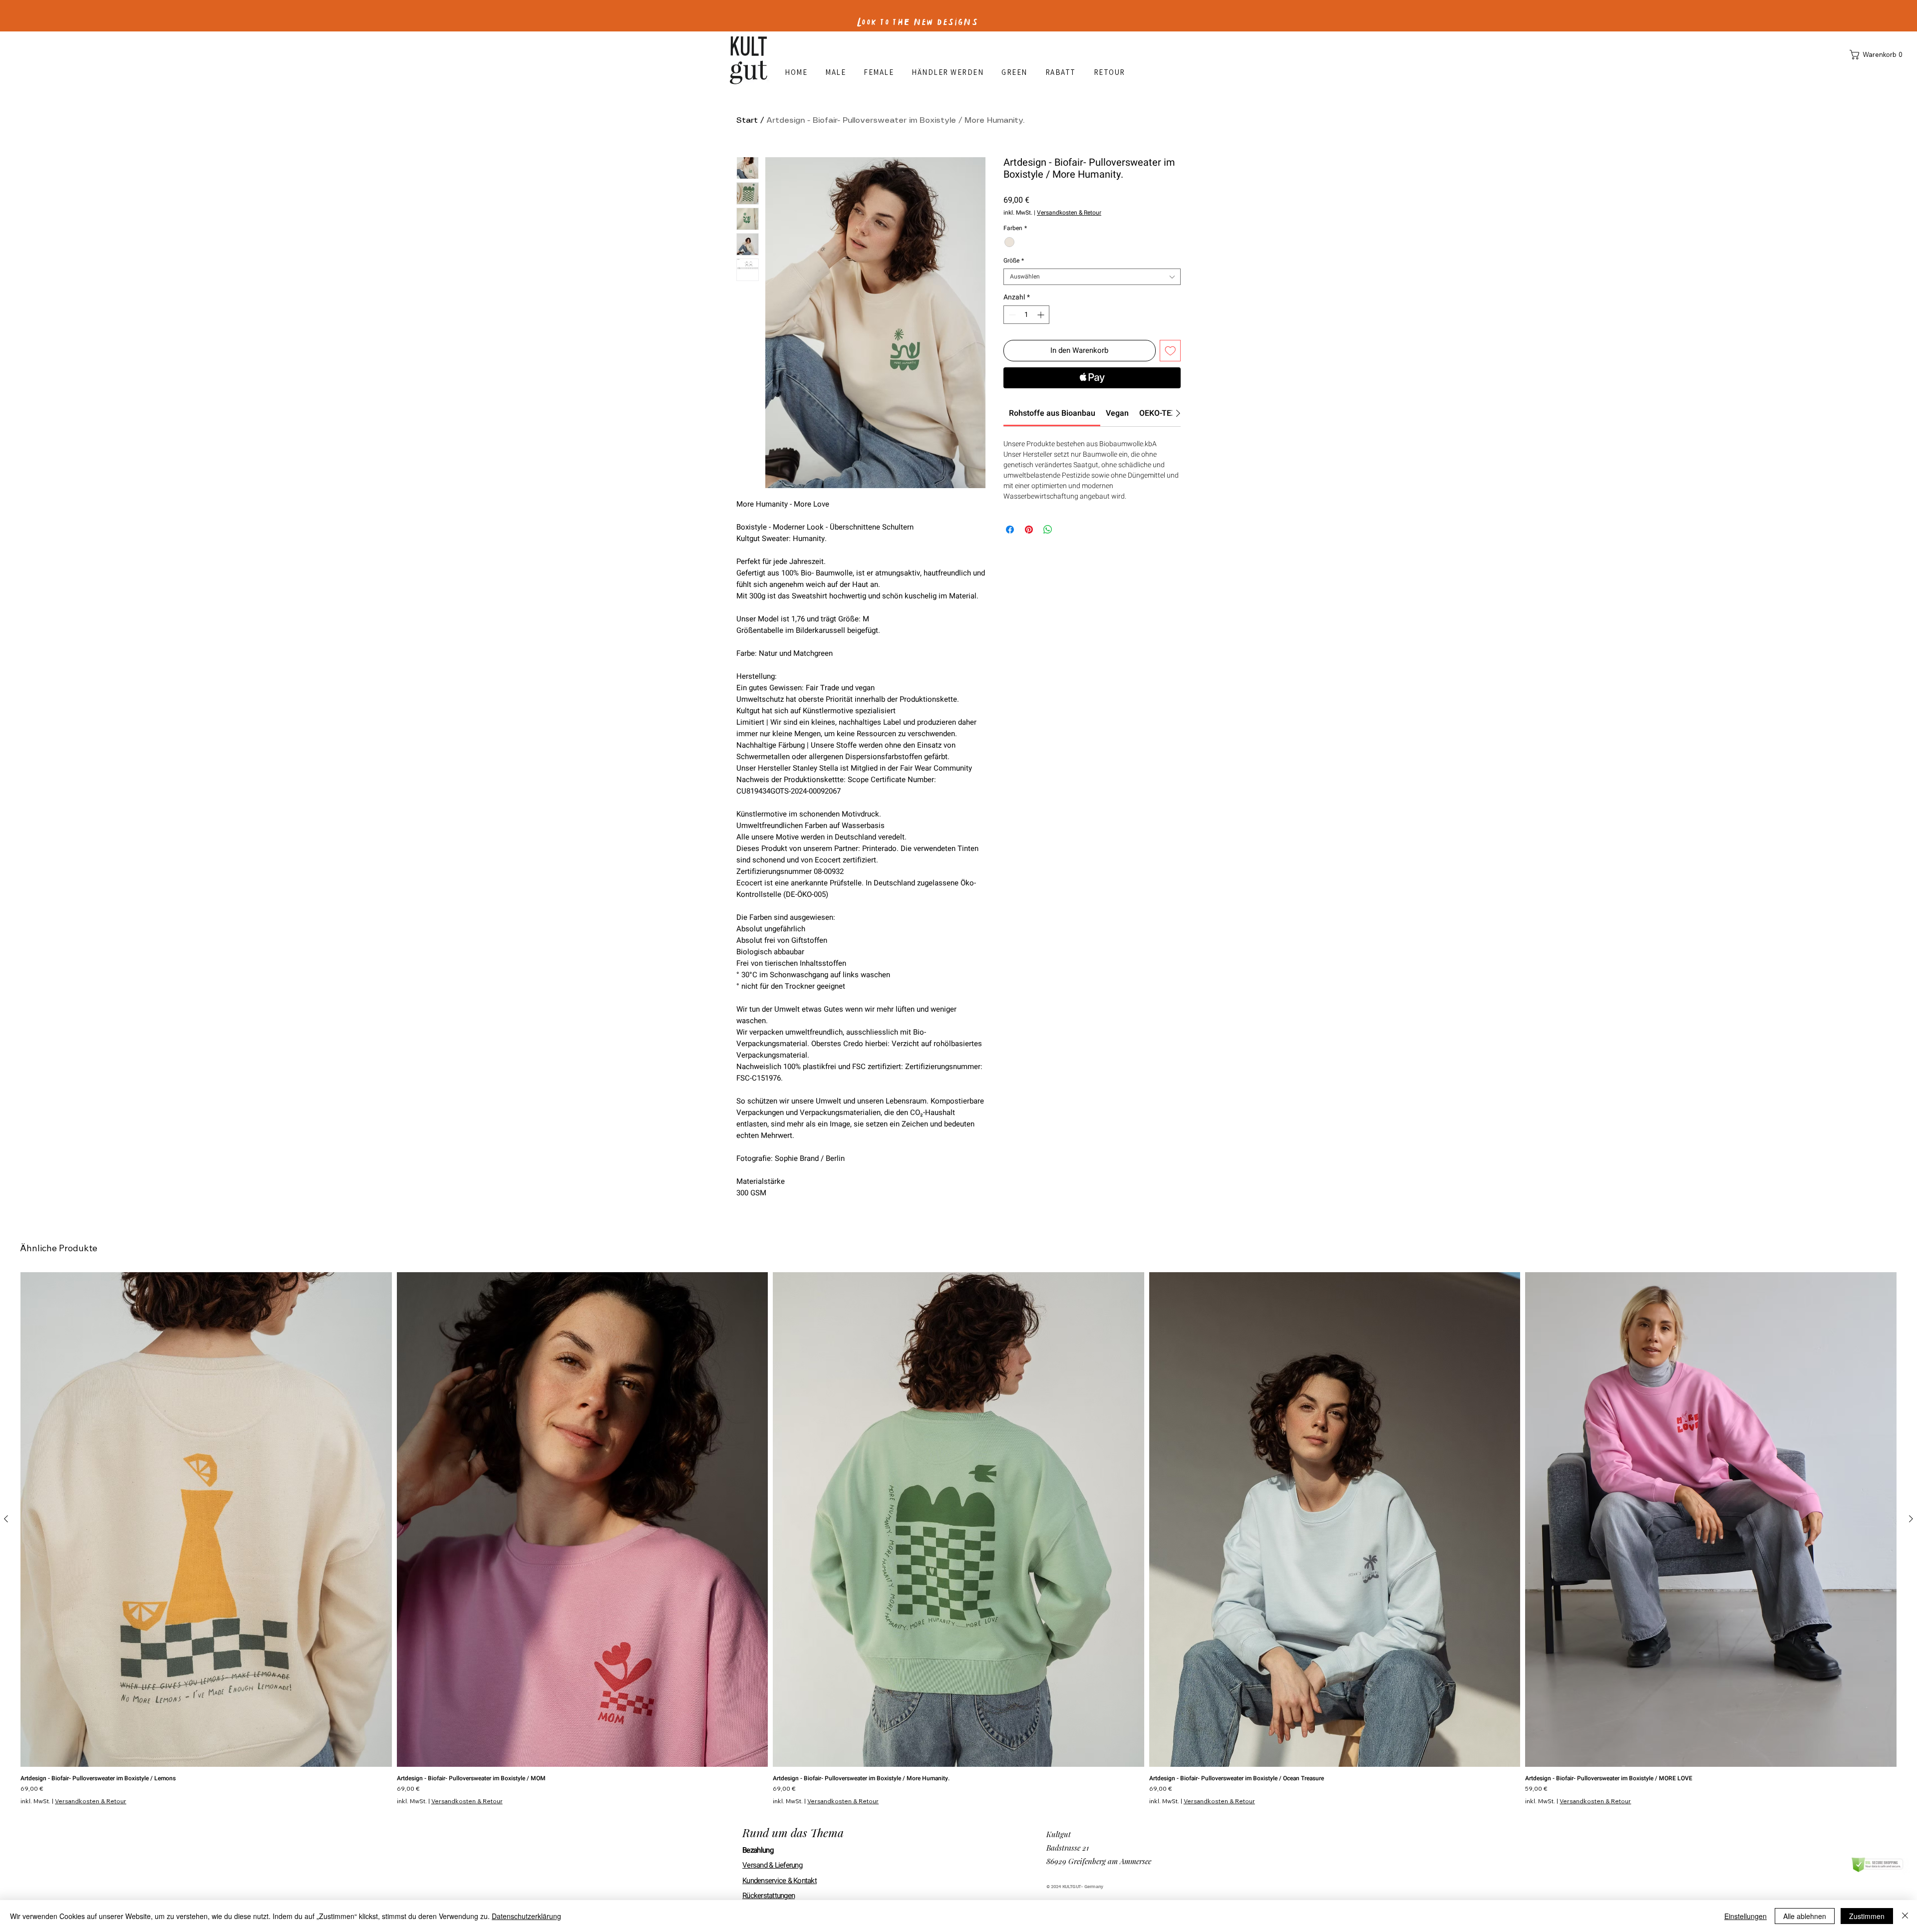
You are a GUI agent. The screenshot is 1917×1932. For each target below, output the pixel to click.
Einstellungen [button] (1746, 1916)
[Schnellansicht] (206, 1519)
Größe (1014, 261)
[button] (1878, 55)
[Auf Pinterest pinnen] (1029, 530)
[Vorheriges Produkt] (6, 1519)
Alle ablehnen (1805, 1916)
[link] (1052, 413)
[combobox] (1092, 277)
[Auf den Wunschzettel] (1170, 351)
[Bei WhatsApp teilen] (1048, 530)
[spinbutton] (1026, 315)
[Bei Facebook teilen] (1010, 530)
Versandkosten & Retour (1069, 213)
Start (747, 121)
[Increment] (1042, 315)
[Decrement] (1011, 315)
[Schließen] (1905, 1916)
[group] (958, 1538)
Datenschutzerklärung (526, 1916)
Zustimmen (1867, 1916)
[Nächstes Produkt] (1911, 1519)
